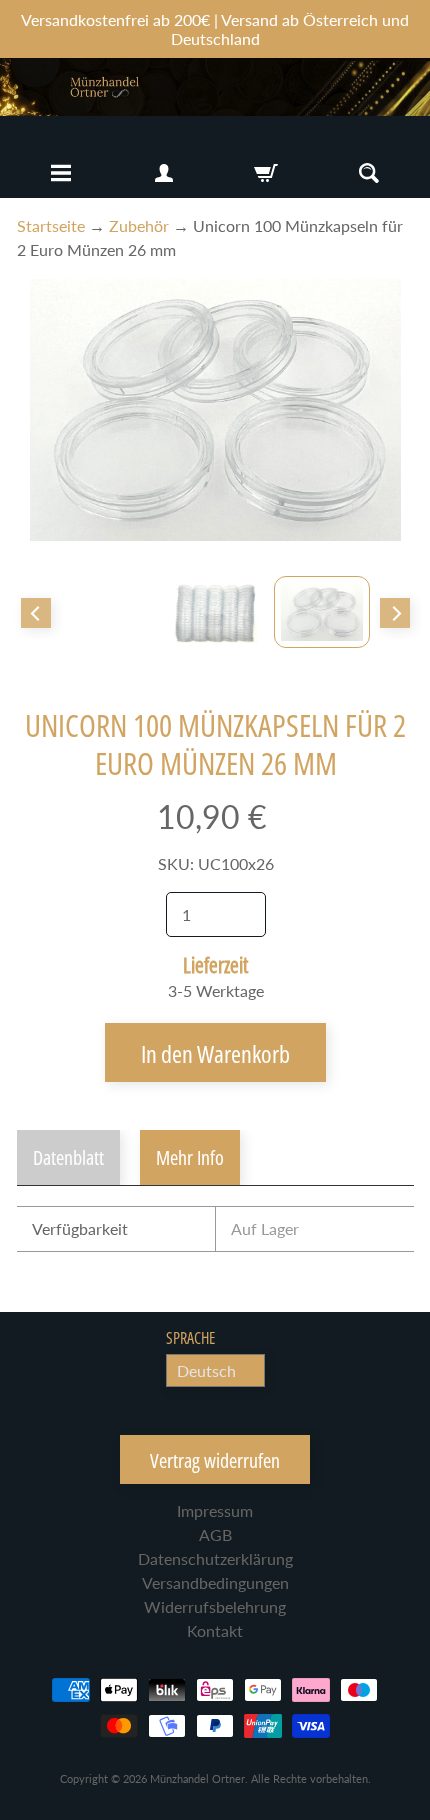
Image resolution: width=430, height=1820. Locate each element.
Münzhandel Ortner (197, 1778)
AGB (215, 1534)
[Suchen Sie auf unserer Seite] (369, 173)
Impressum (215, 1510)
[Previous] (36, 613)
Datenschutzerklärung (215, 1558)
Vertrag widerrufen (215, 1460)
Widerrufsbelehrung (215, 1606)
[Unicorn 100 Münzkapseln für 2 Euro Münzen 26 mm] (322, 612)
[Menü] (61, 173)
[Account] (164, 173)
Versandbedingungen (215, 1582)
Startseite (51, 225)
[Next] (395, 613)
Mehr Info (190, 1157)
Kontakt (215, 1630)
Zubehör (139, 225)
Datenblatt (68, 1157)
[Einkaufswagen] (266, 173)
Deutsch (206, 1370)
